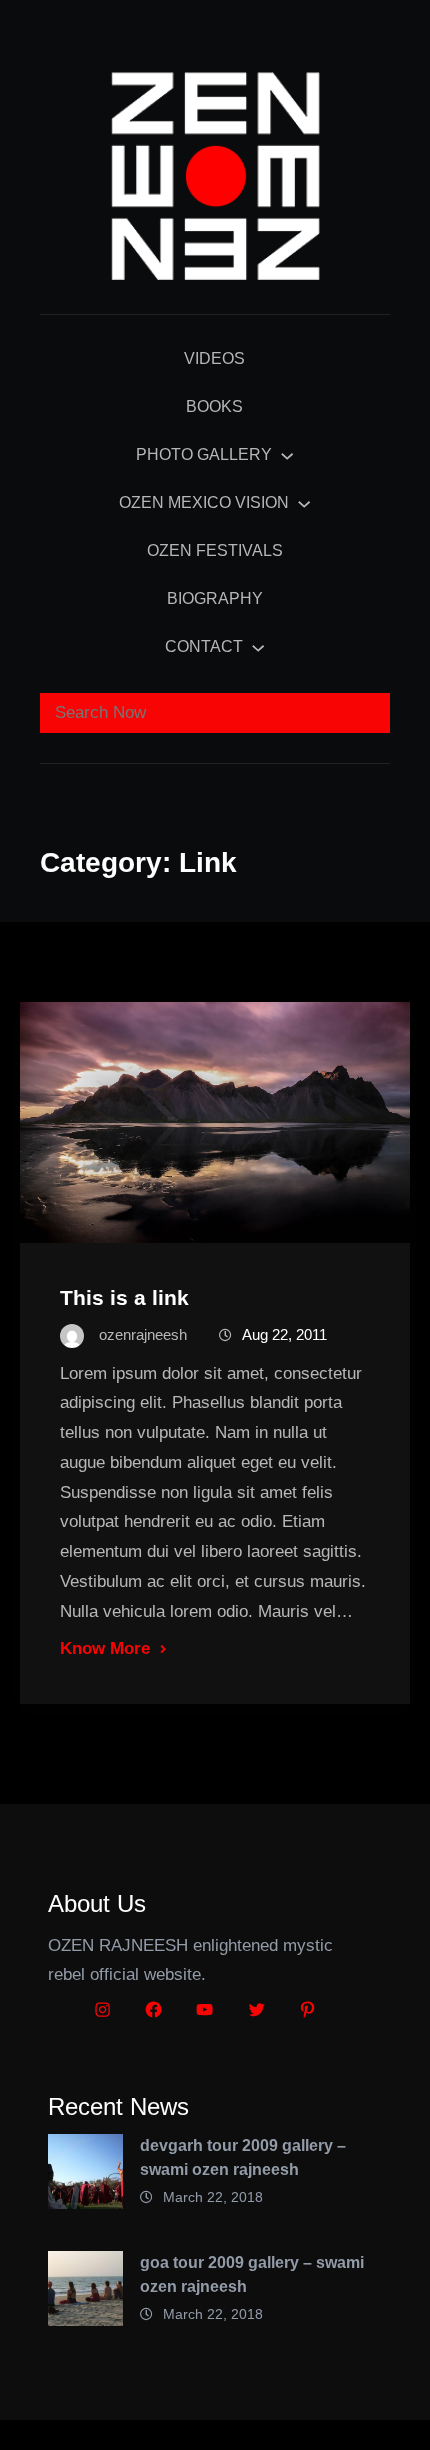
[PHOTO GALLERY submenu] (287, 455)
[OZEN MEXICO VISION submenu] (304, 503)
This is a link (124, 1297)
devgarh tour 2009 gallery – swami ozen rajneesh (243, 2157)
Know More (105, 1648)
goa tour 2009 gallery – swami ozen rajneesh (252, 2274)
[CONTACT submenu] (258, 647)
